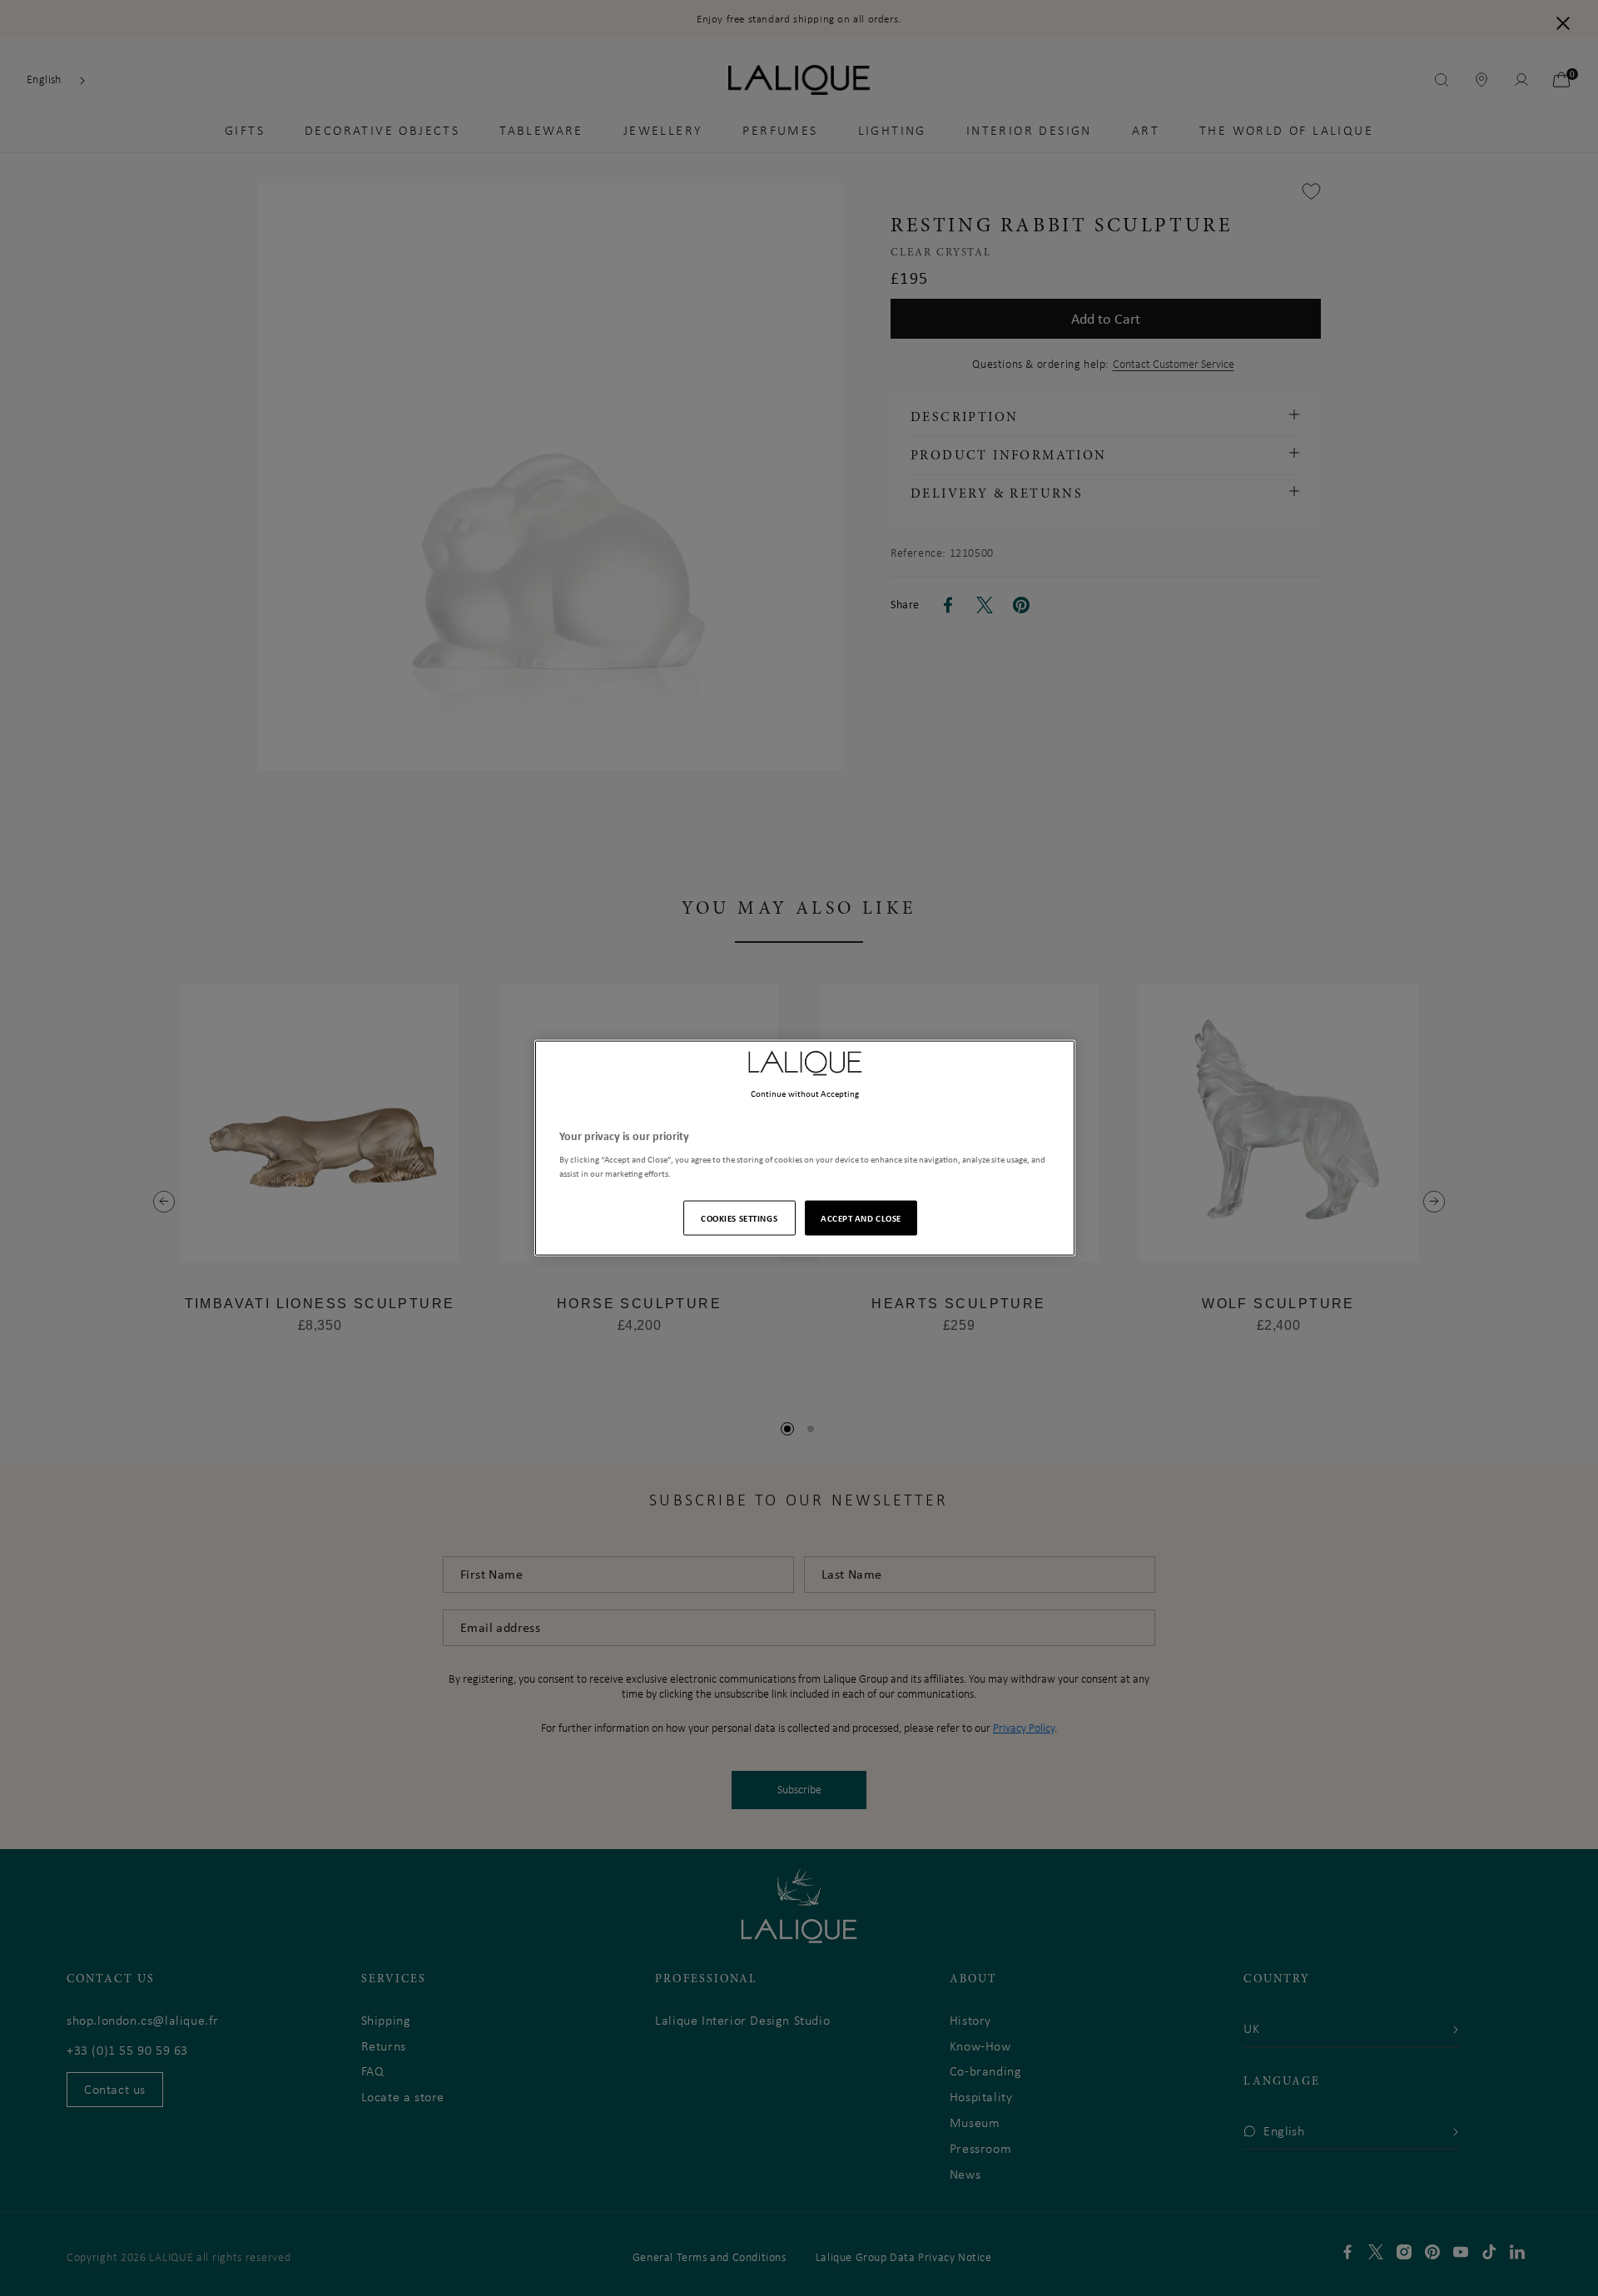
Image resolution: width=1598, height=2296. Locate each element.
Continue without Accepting (805, 1093)
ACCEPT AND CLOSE (861, 1218)
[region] (805, 1148)
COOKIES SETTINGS (739, 1218)
